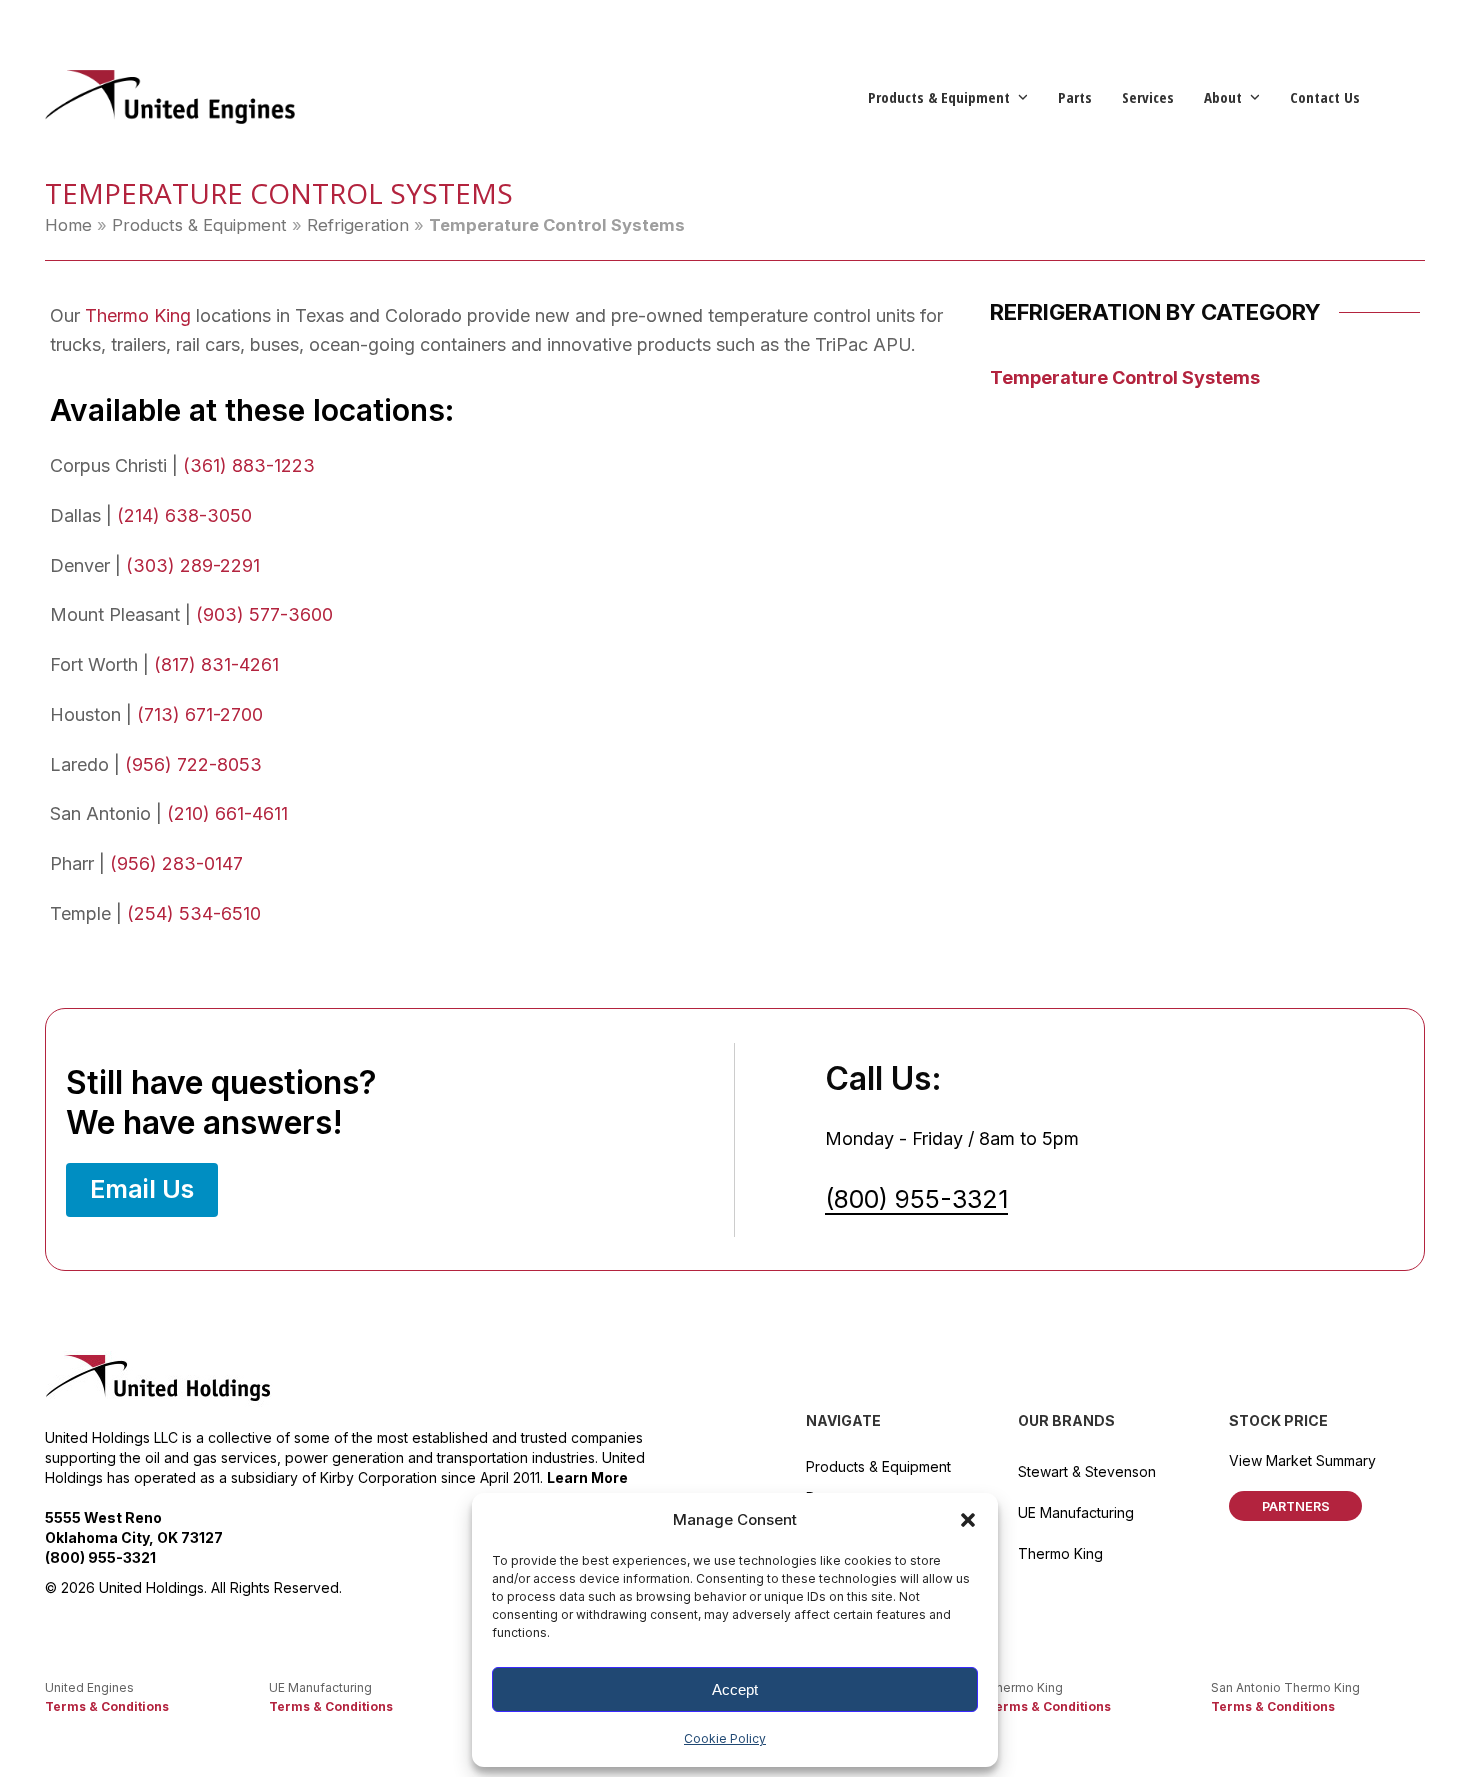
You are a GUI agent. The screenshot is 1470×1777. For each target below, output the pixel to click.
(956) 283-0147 (176, 863)
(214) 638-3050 (184, 515)
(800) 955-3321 (916, 1199)
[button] (968, 1520)
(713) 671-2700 (200, 714)
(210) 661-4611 (227, 813)
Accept (735, 1689)
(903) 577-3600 (264, 614)
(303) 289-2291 (193, 565)
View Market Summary (1302, 1460)
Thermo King (138, 315)
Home (68, 225)
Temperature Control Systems (1125, 377)
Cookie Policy (725, 1738)
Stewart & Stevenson (1087, 1471)
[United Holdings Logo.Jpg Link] (159, 1378)
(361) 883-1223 (249, 465)
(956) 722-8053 (193, 764)
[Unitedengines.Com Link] (170, 95)
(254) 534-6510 (194, 913)
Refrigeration (358, 225)
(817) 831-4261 (216, 664)
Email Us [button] (142, 1189)
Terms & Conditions (107, 1706)
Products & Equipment (199, 225)
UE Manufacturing (1076, 1512)
